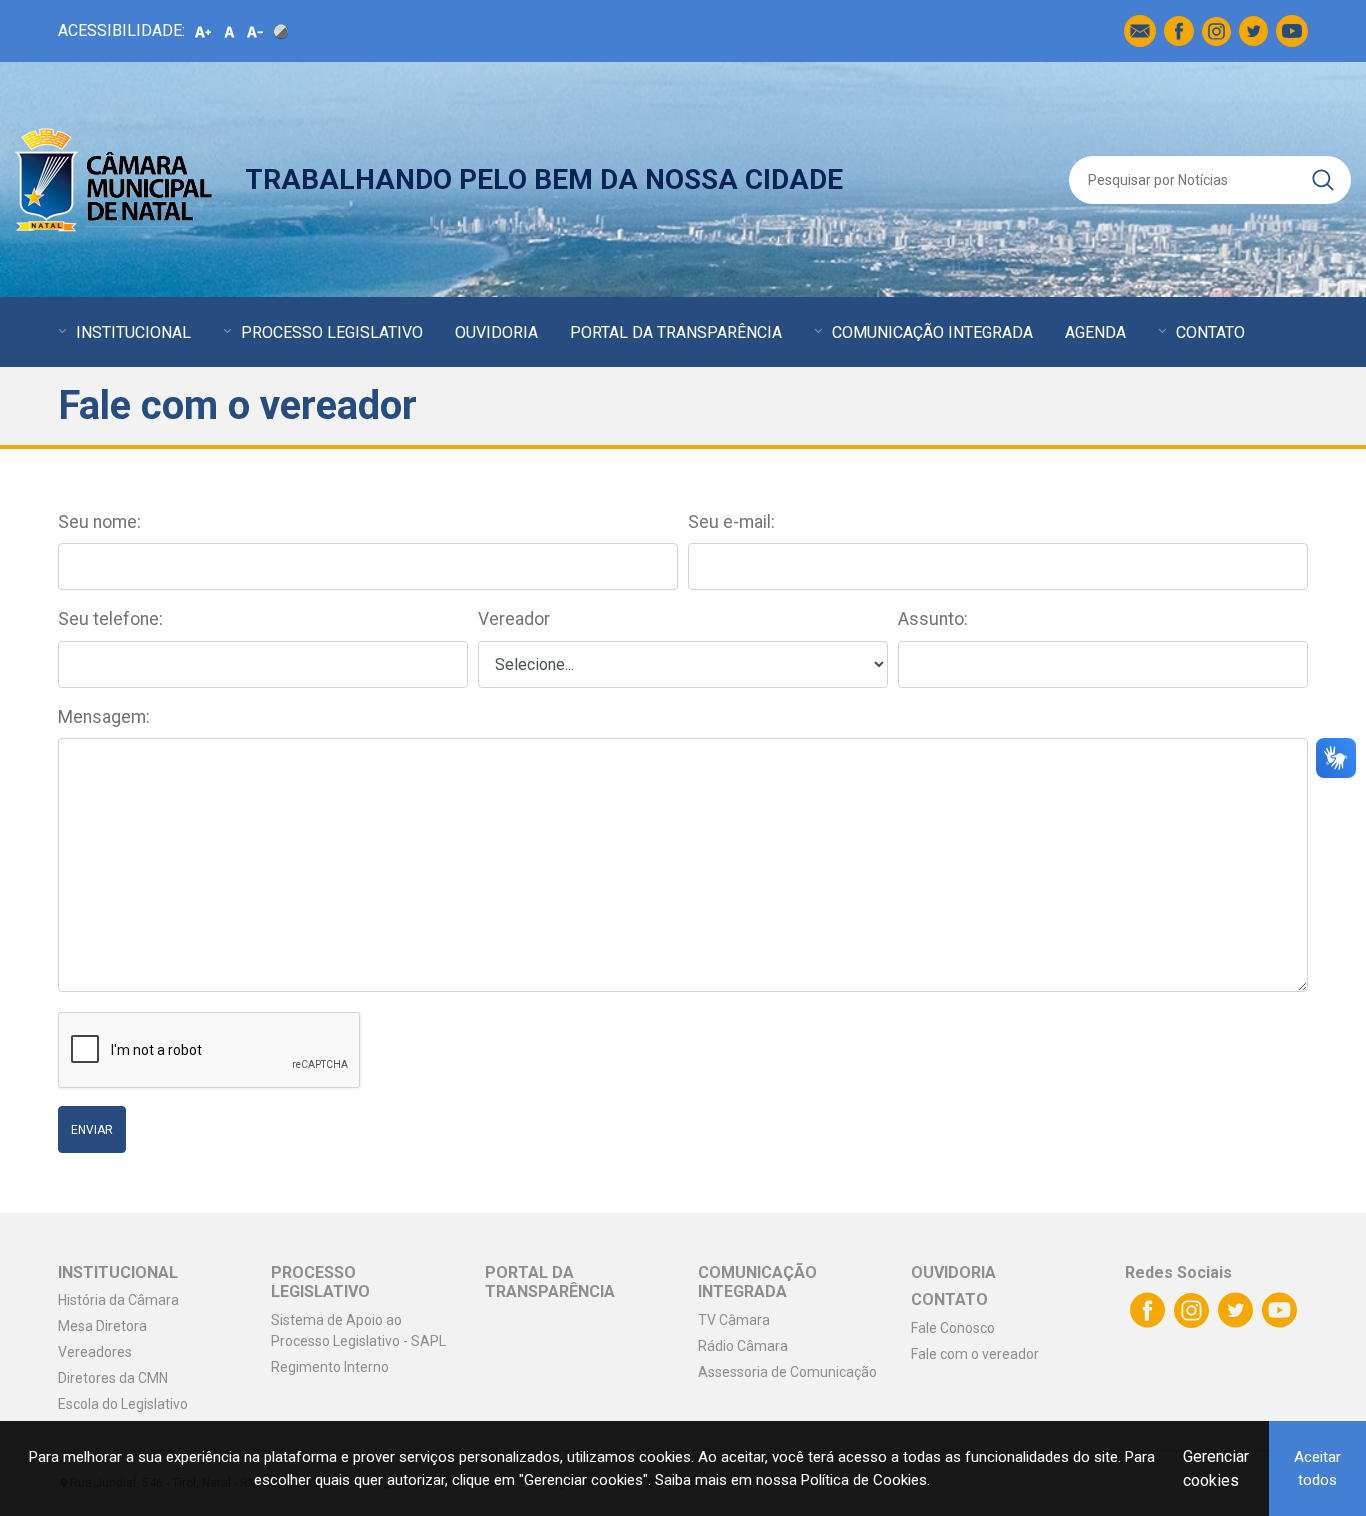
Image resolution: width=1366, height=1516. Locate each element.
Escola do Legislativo (123, 1404)
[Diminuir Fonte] (255, 30)
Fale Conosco (953, 1328)
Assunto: (933, 619)
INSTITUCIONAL (133, 332)
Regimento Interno (330, 1367)
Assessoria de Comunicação (787, 1372)
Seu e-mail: (731, 522)
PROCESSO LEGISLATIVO (332, 332)
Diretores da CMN (113, 1378)
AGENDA (1095, 332)
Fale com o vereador (975, 1354)
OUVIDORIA (496, 332)
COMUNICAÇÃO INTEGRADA (932, 332)
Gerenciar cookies (1216, 1468)
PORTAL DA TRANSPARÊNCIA (676, 332)
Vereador (514, 619)
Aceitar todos (1317, 1468)
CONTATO (1210, 332)
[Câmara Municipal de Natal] (115, 179)
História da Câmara (118, 1300)
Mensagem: (104, 717)
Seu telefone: (110, 619)
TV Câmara (734, 1320)
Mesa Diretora (102, 1326)
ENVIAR (92, 1130)
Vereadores (95, 1352)
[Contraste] (281, 30)
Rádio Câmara (743, 1346)
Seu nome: (99, 522)
